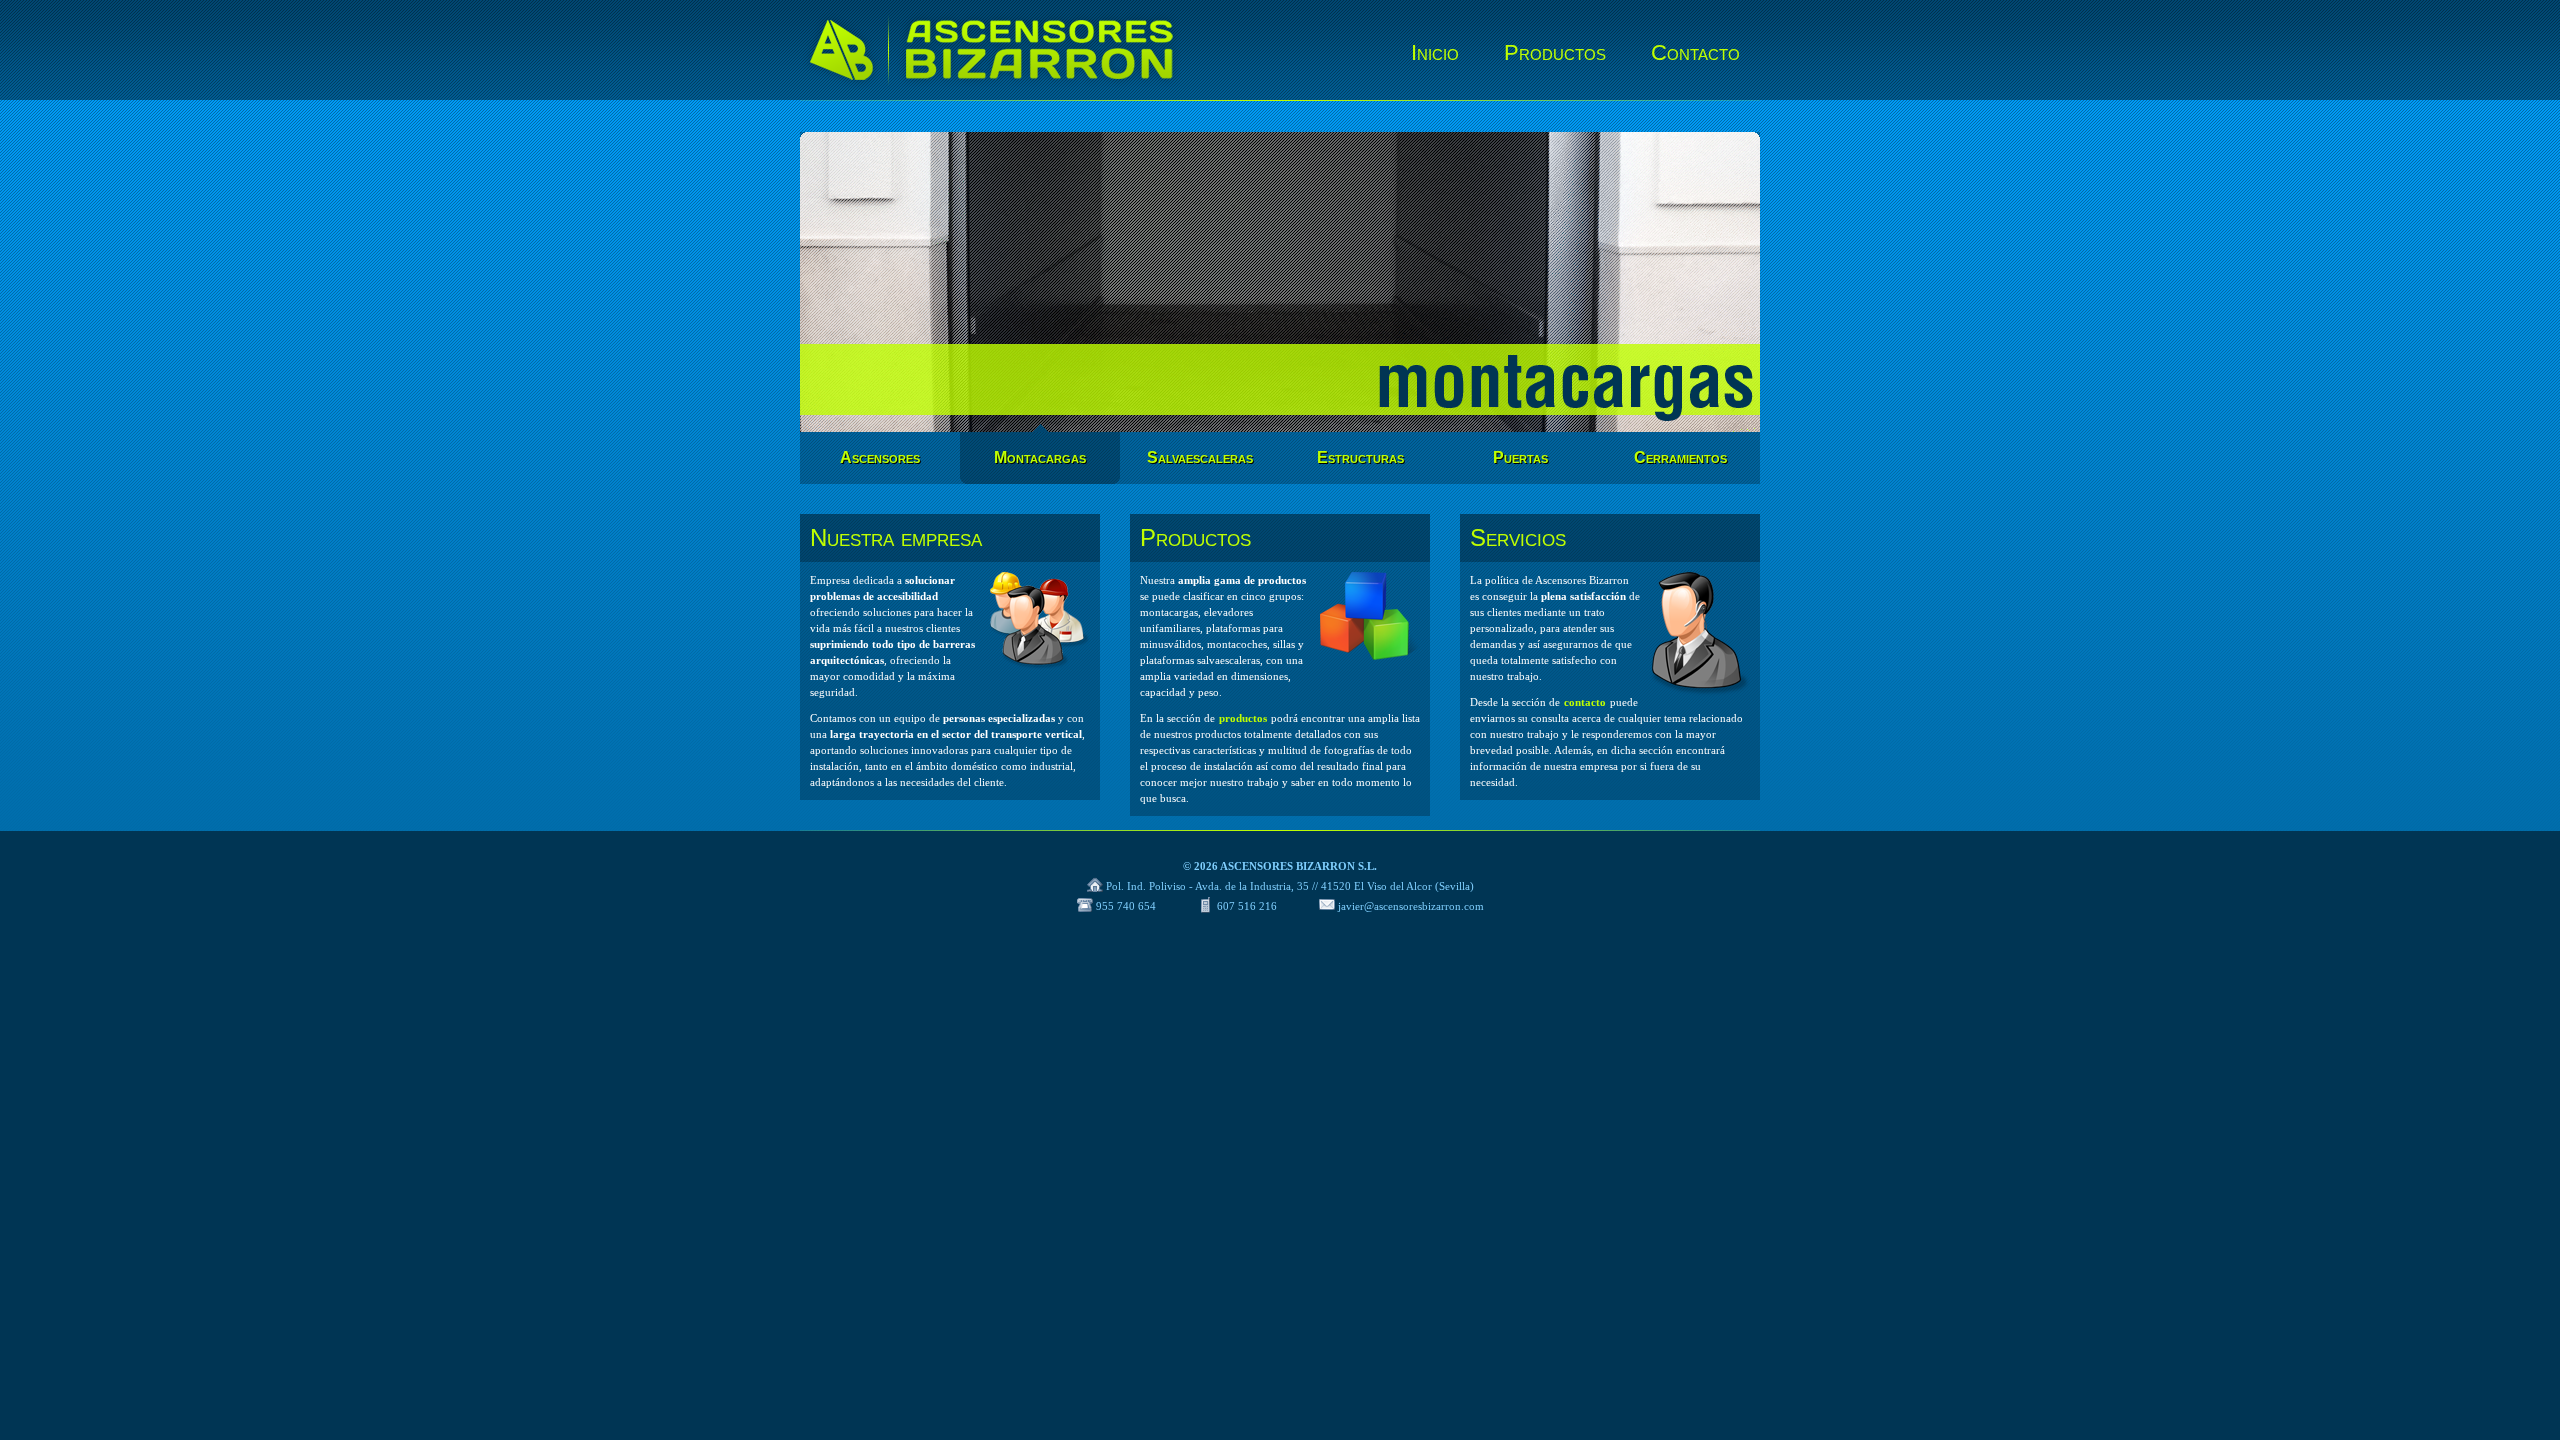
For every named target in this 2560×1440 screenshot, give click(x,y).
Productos (1555, 52)
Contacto (1695, 52)
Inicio (1435, 52)
